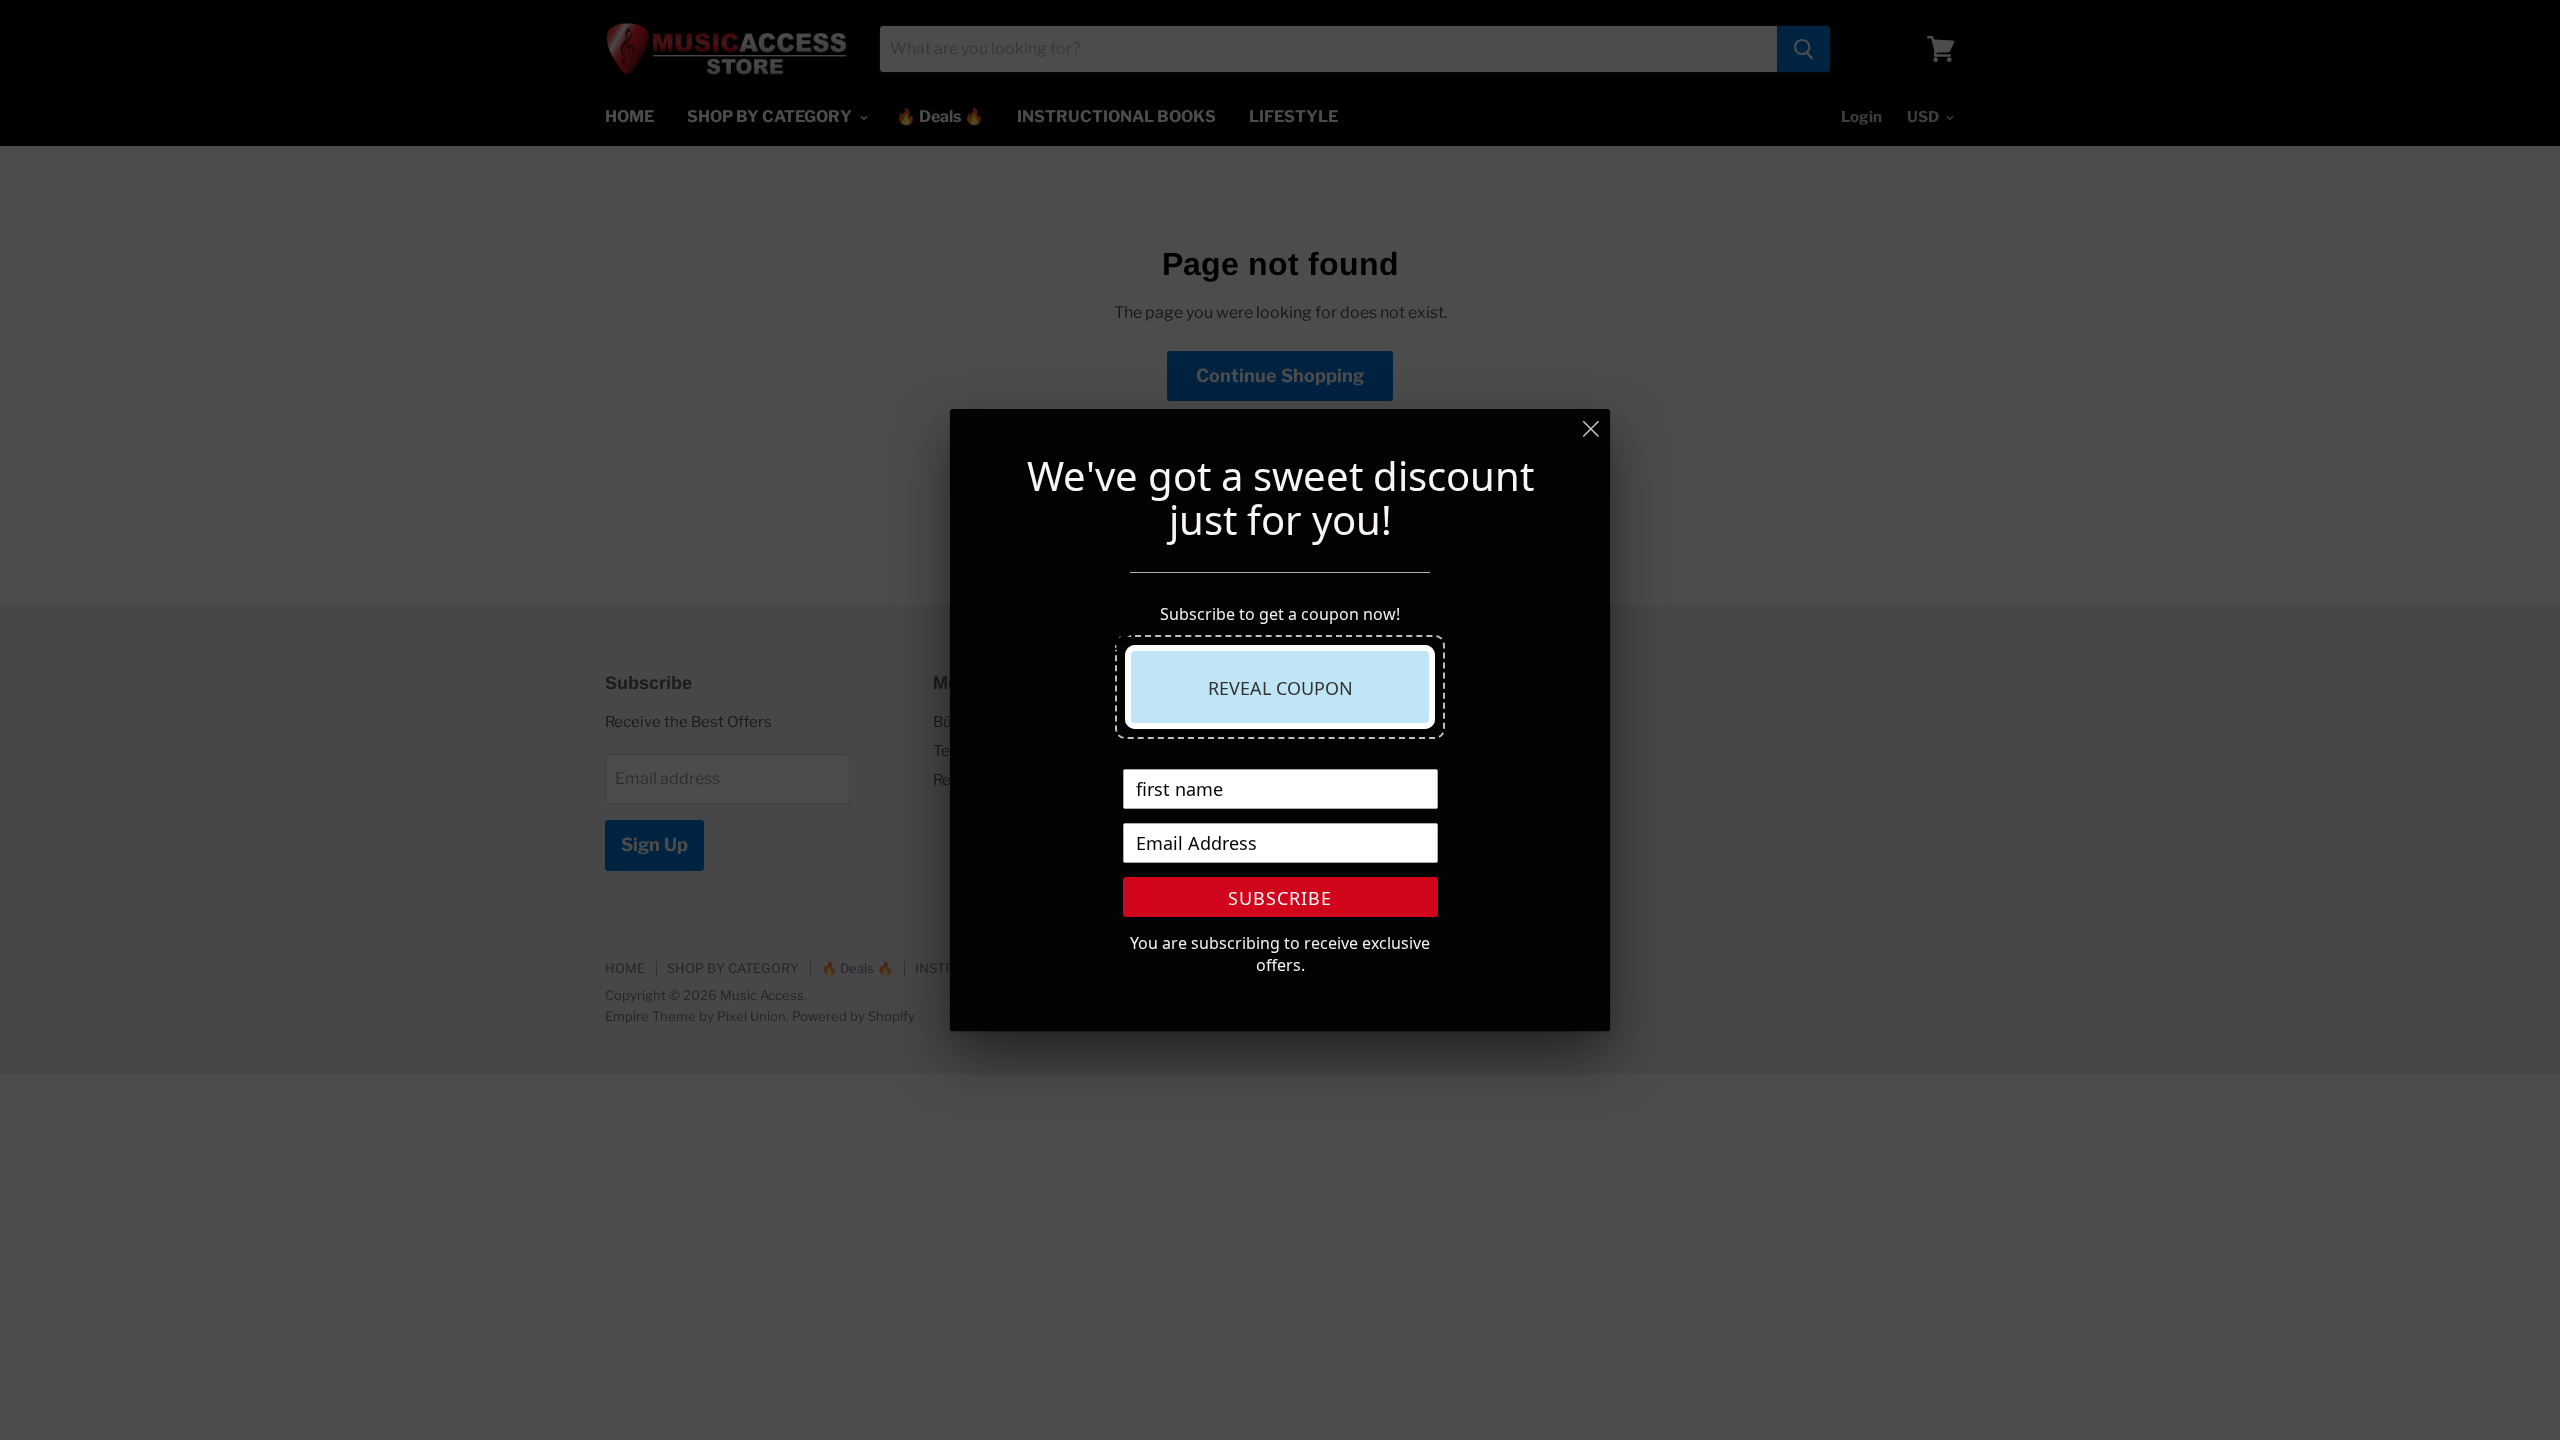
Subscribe (1280, 898)
